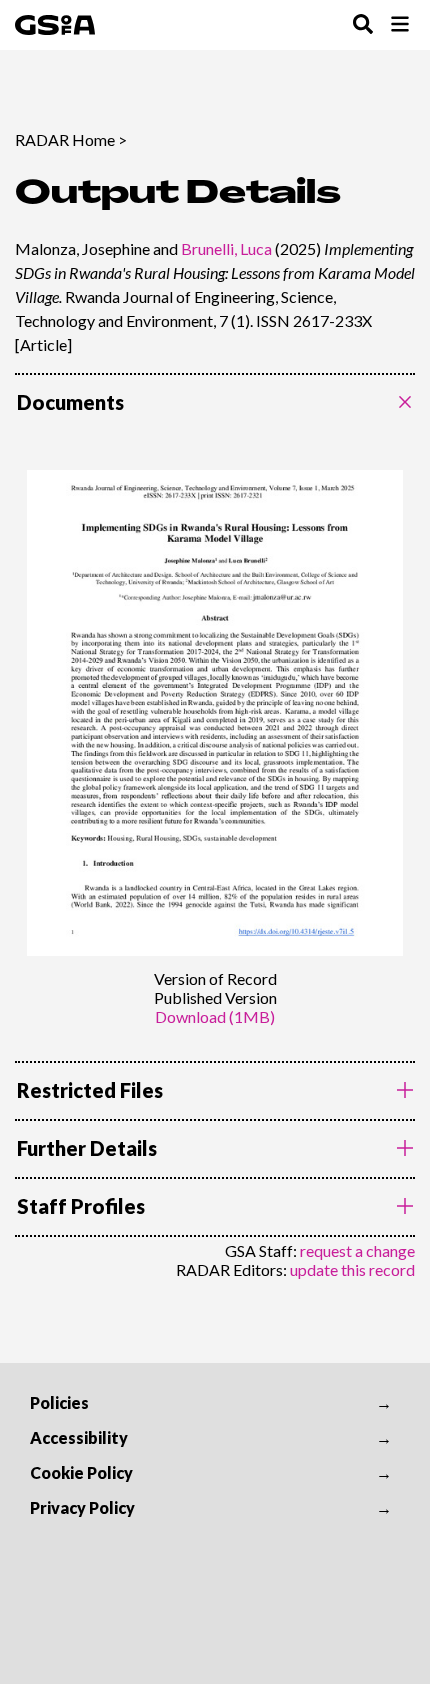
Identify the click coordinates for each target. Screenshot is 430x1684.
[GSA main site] (55, 25)
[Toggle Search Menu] (363, 25)
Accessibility (79, 1437)
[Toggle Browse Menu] (400, 25)
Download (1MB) (215, 1016)
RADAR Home (65, 139)
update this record (352, 1269)
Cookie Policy (81, 1472)
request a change (357, 1250)
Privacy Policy (82, 1507)
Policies (59, 1402)
